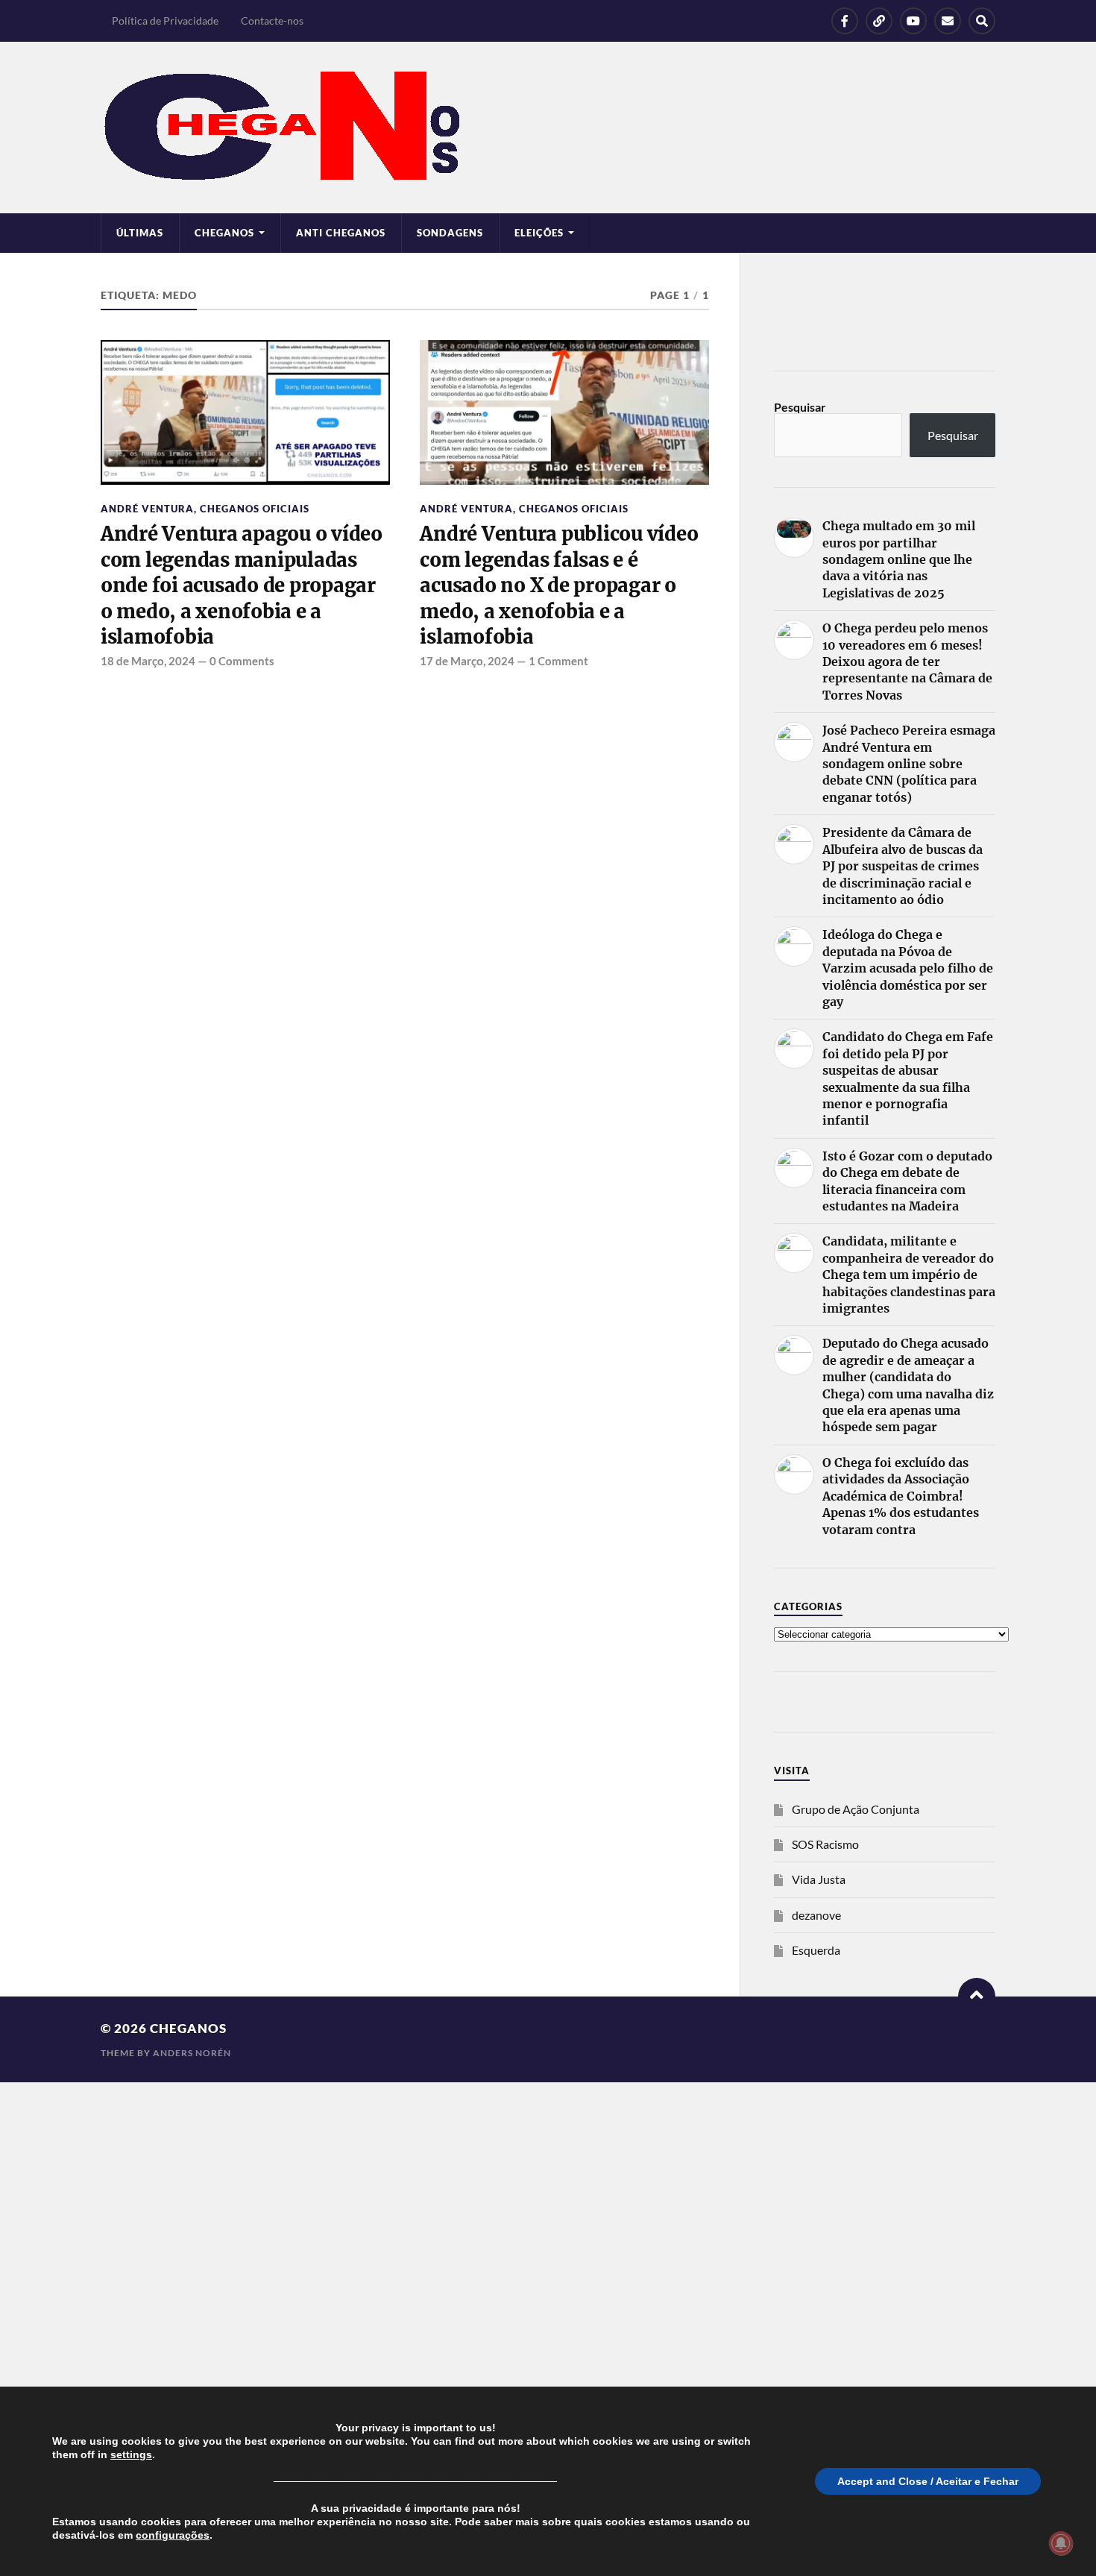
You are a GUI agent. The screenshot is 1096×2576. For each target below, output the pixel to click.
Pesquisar (800, 407)
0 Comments (242, 661)
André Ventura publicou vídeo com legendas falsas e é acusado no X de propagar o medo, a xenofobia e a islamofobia (559, 585)
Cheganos (188, 2028)
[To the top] (977, 1997)
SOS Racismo (825, 1844)
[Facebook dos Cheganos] (845, 21)
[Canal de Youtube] (913, 21)
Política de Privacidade (165, 21)
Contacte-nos (272, 21)
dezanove (816, 1915)
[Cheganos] (548, 128)
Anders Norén (192, 2053)
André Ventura (147, 509)
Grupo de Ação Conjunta (856, 1809)
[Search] (982, 21)
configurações (173, 2535)
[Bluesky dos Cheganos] (879, 21)
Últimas (140, 233)
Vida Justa (819, 1879)
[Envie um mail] (948, 21)
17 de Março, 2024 (467, 661)
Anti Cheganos (341, 233)
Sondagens (450, 233)
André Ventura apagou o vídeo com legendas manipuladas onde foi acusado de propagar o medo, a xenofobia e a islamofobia (242, 585)
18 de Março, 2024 (148, 661)
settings (131, 2454)
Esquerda (816, 1950)
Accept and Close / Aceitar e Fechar (928, 2481)
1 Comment (558, 661)
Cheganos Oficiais (255, 509)
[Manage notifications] (1061, 2543)
